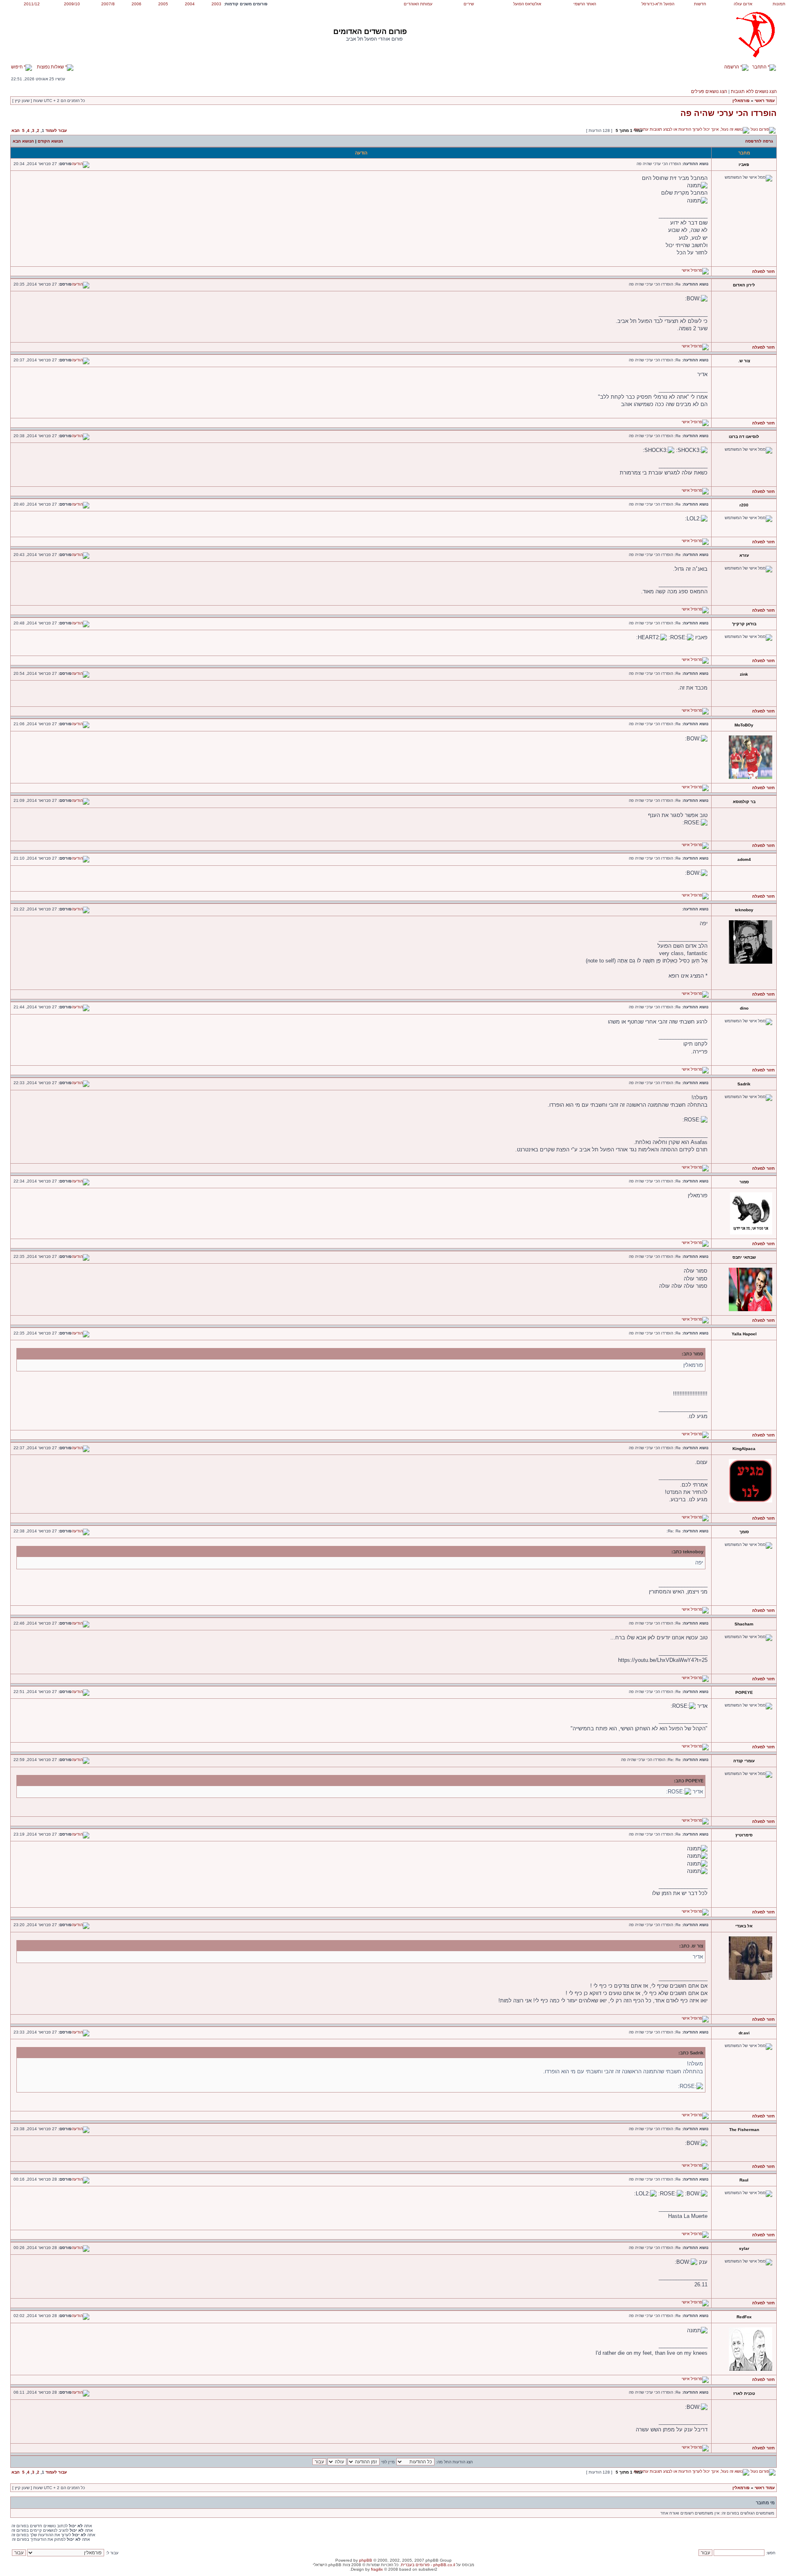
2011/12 (32, 4)
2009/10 (72, 4)
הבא (16, 131)
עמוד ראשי (765, 101)
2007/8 (108, 4)
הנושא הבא (23, 141)
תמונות (779, 4)
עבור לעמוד (56, 131)
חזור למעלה (763, 271)
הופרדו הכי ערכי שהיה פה (729, 113)
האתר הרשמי (585, 4)
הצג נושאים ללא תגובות (754, 91)
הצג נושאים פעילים (709, 91)
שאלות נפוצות (51, 67)
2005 (163, 4)
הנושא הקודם (50, 141)
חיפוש (17, 67)
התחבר (760, 67)
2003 (216, 4)
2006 (136, 4)
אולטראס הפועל (527, 4)
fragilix (377, 2569)
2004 (190, 4)
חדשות (700, 4)
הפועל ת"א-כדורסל (658, 4)
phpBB (366, 2560)
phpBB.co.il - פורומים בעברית (428, 2565)
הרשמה (732, 67)
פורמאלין (741, 101)
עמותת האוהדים (418, 4)
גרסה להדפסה (759, 141)
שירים (469, 4)
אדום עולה (743, 4)
